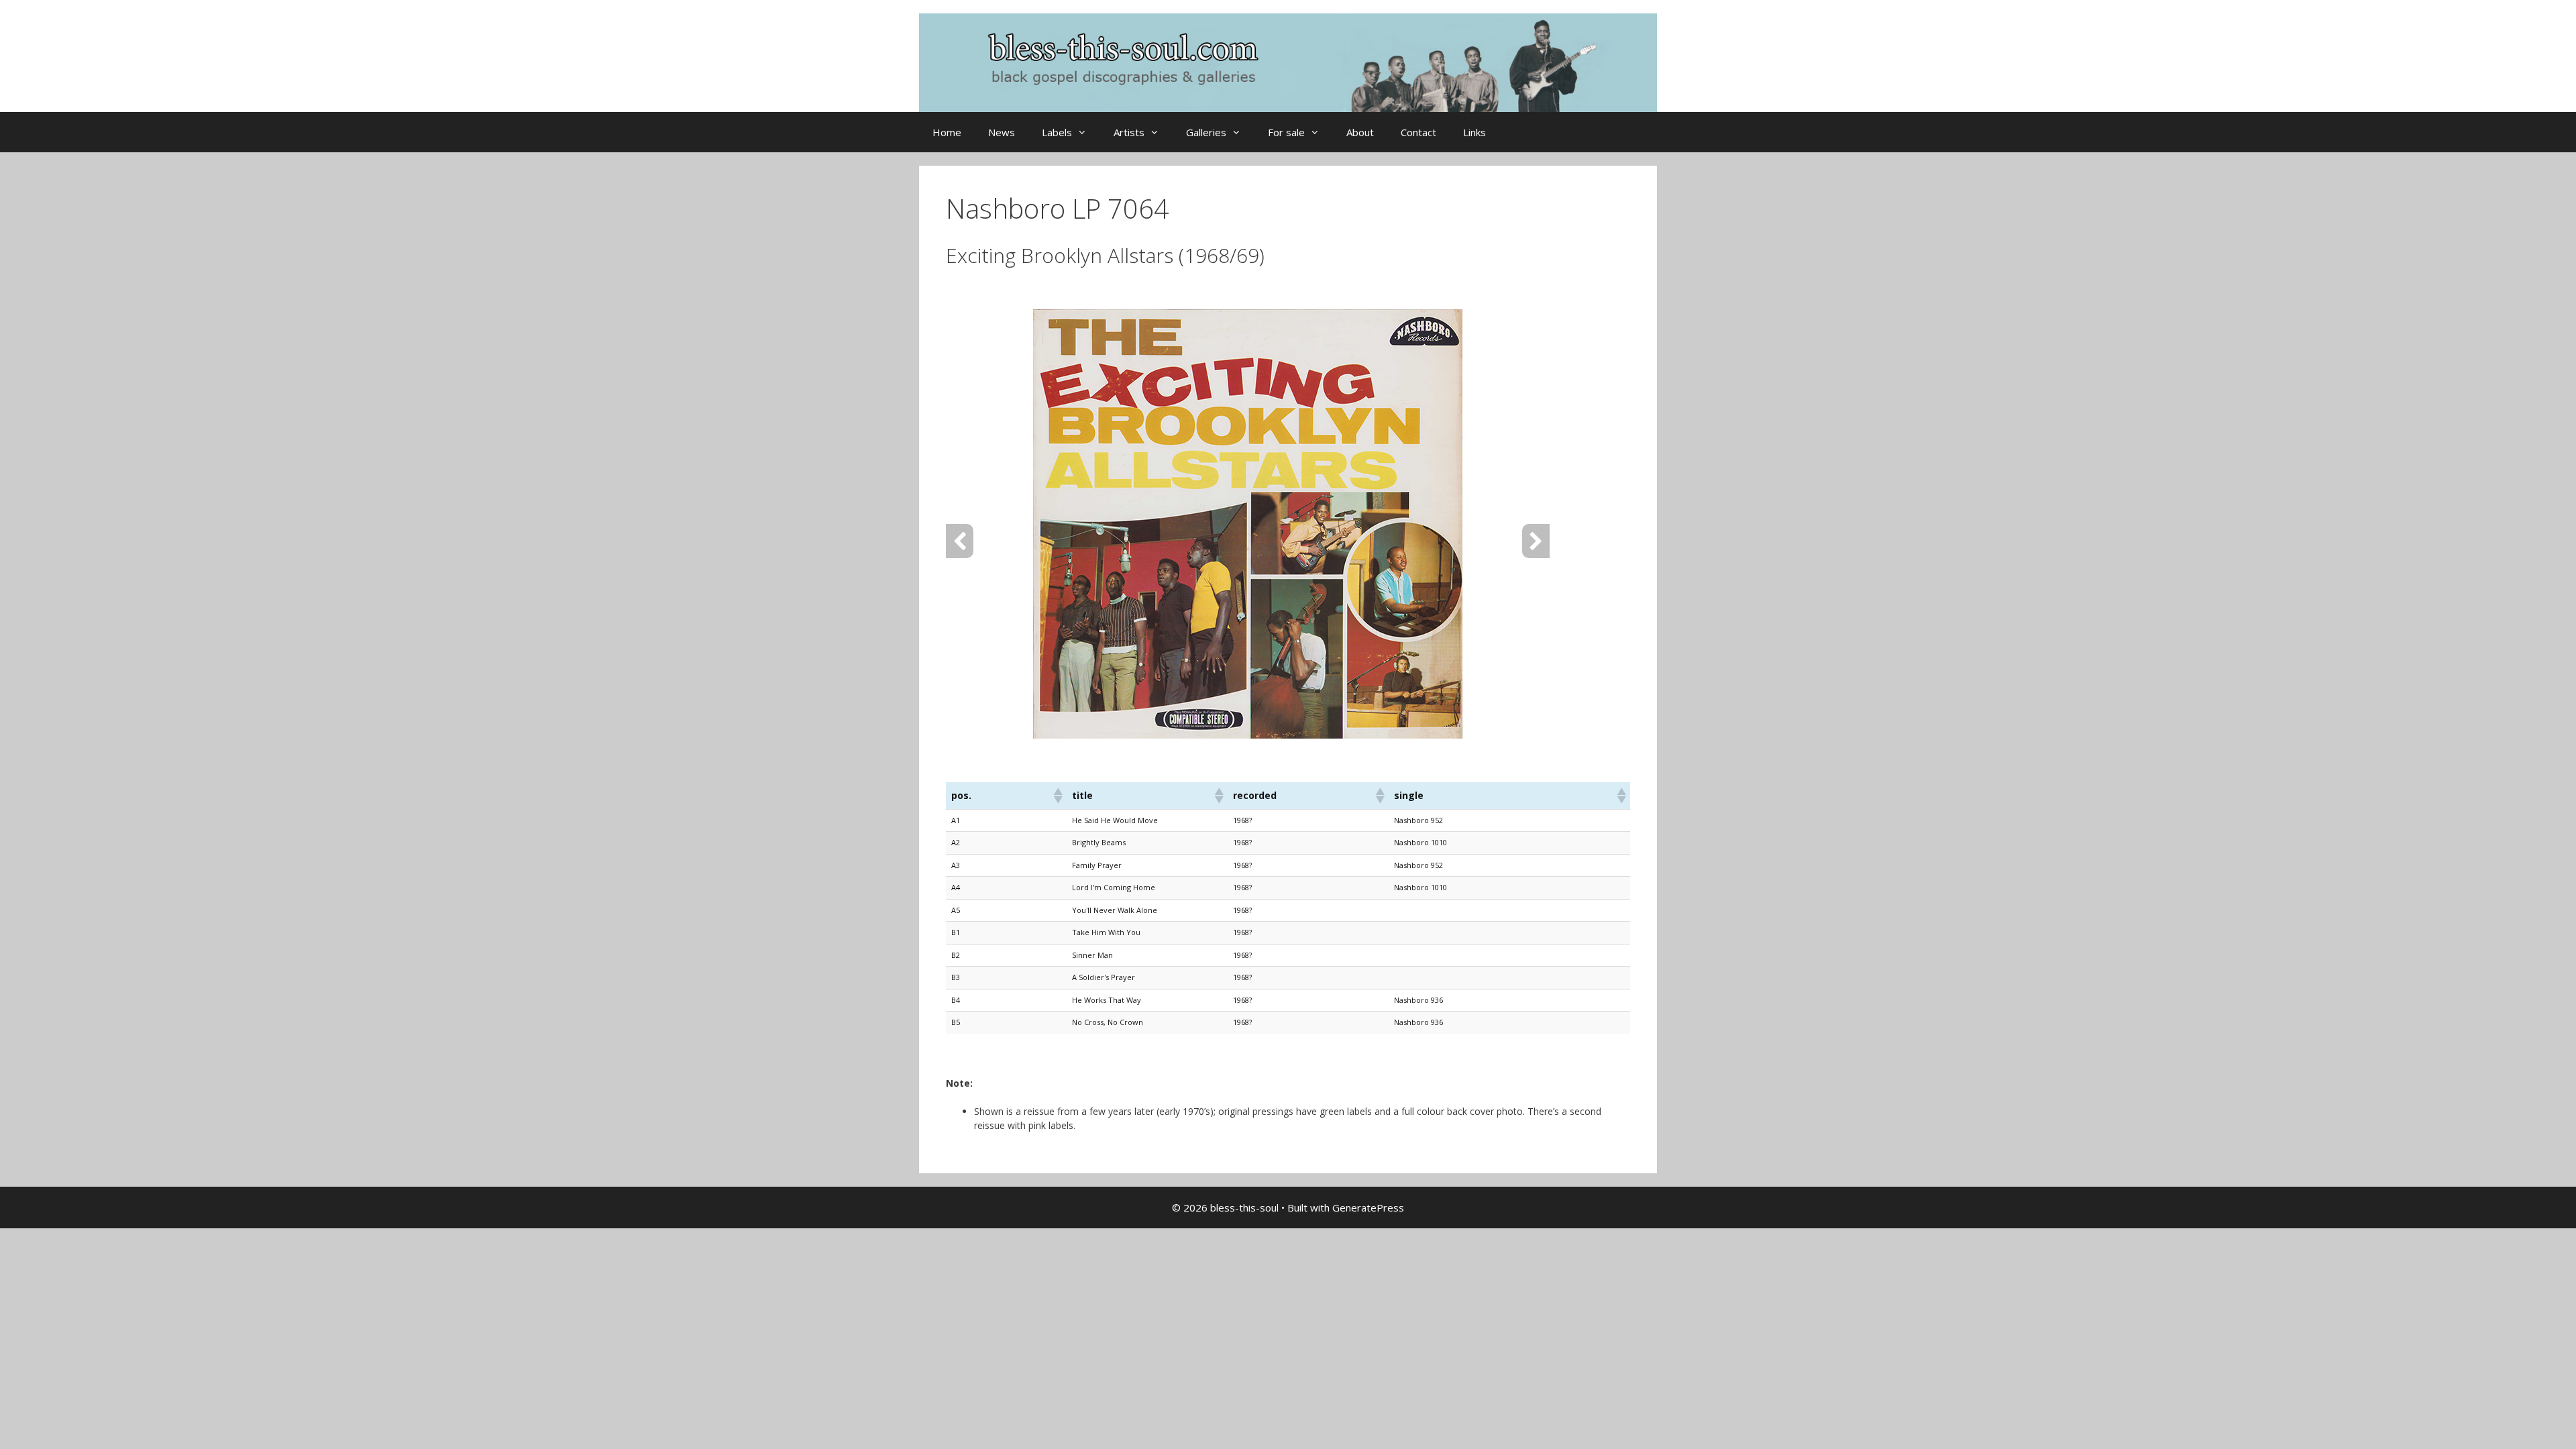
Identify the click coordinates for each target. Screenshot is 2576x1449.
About (1360, 132)
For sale (1286, 132)
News (1002, 132)
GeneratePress (1368, 1207)
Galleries (1206, 132)
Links (1474, 132)
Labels (1057, 132)
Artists (1129, 132)
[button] (1057, 796)
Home (947, 132)
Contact (1418, 132)
